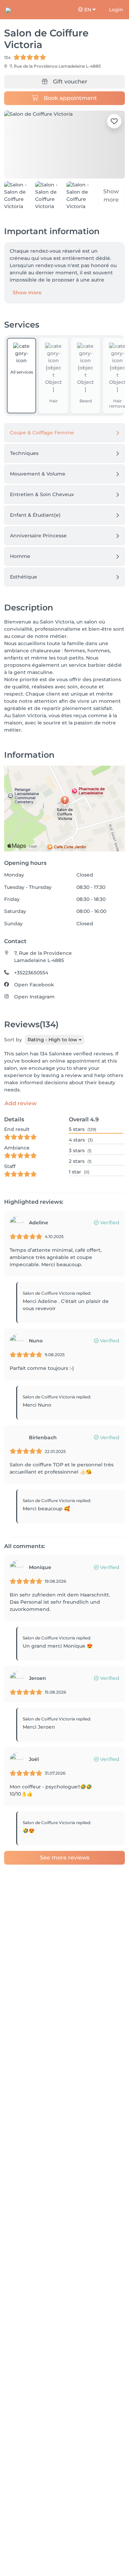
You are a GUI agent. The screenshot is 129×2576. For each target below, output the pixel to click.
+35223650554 (31, 973)
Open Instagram (34, 997)
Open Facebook (34, 985)
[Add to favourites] (114, 121)
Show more (27, 293)
